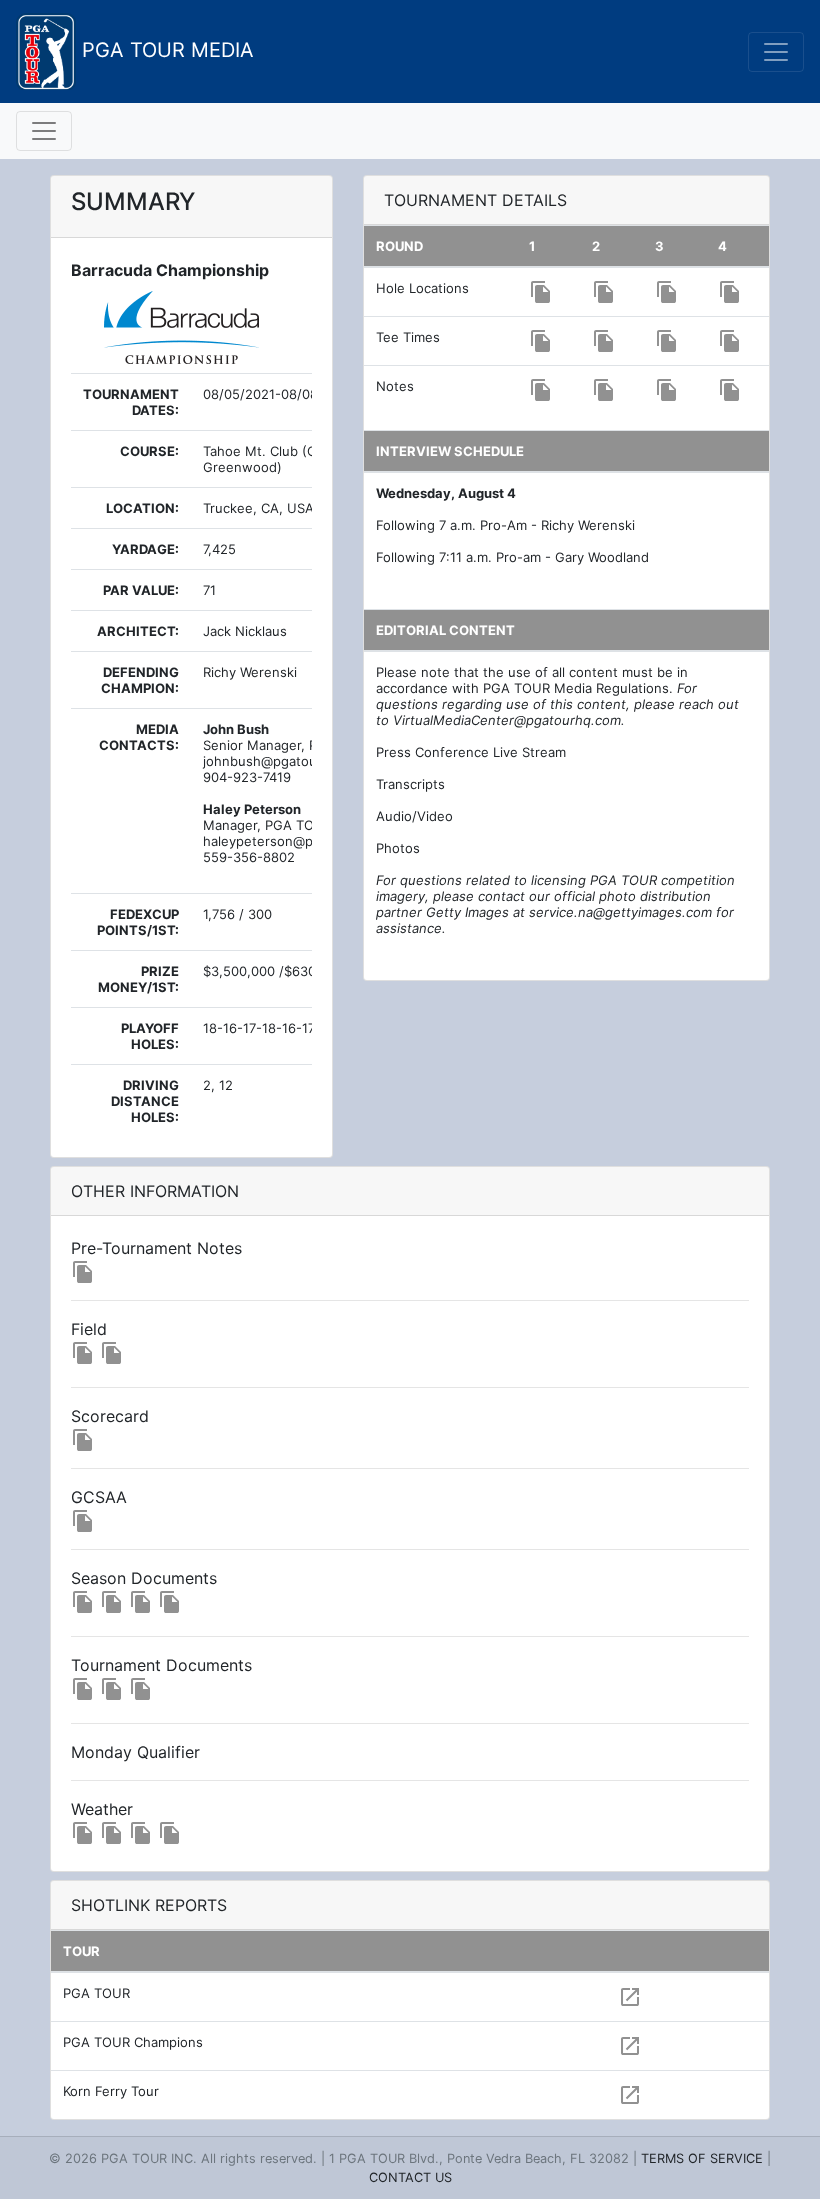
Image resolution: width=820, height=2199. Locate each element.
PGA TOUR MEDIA (165, 50)
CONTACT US (410, 2177)
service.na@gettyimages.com (620, 912)
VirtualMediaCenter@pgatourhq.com (507, 720)
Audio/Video (414, 816)
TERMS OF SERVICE (702, 2158)
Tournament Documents (161, 1665)
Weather (102, 1809)
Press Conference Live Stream (471, 752)
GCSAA (99, 1497)
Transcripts (410, 784)
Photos (398, 848)
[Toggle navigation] (776, 52)
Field (89, 1329)
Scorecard (110, 1416)
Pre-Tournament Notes (156, 1248)
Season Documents (144, 1578)
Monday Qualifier (135, 1752)
